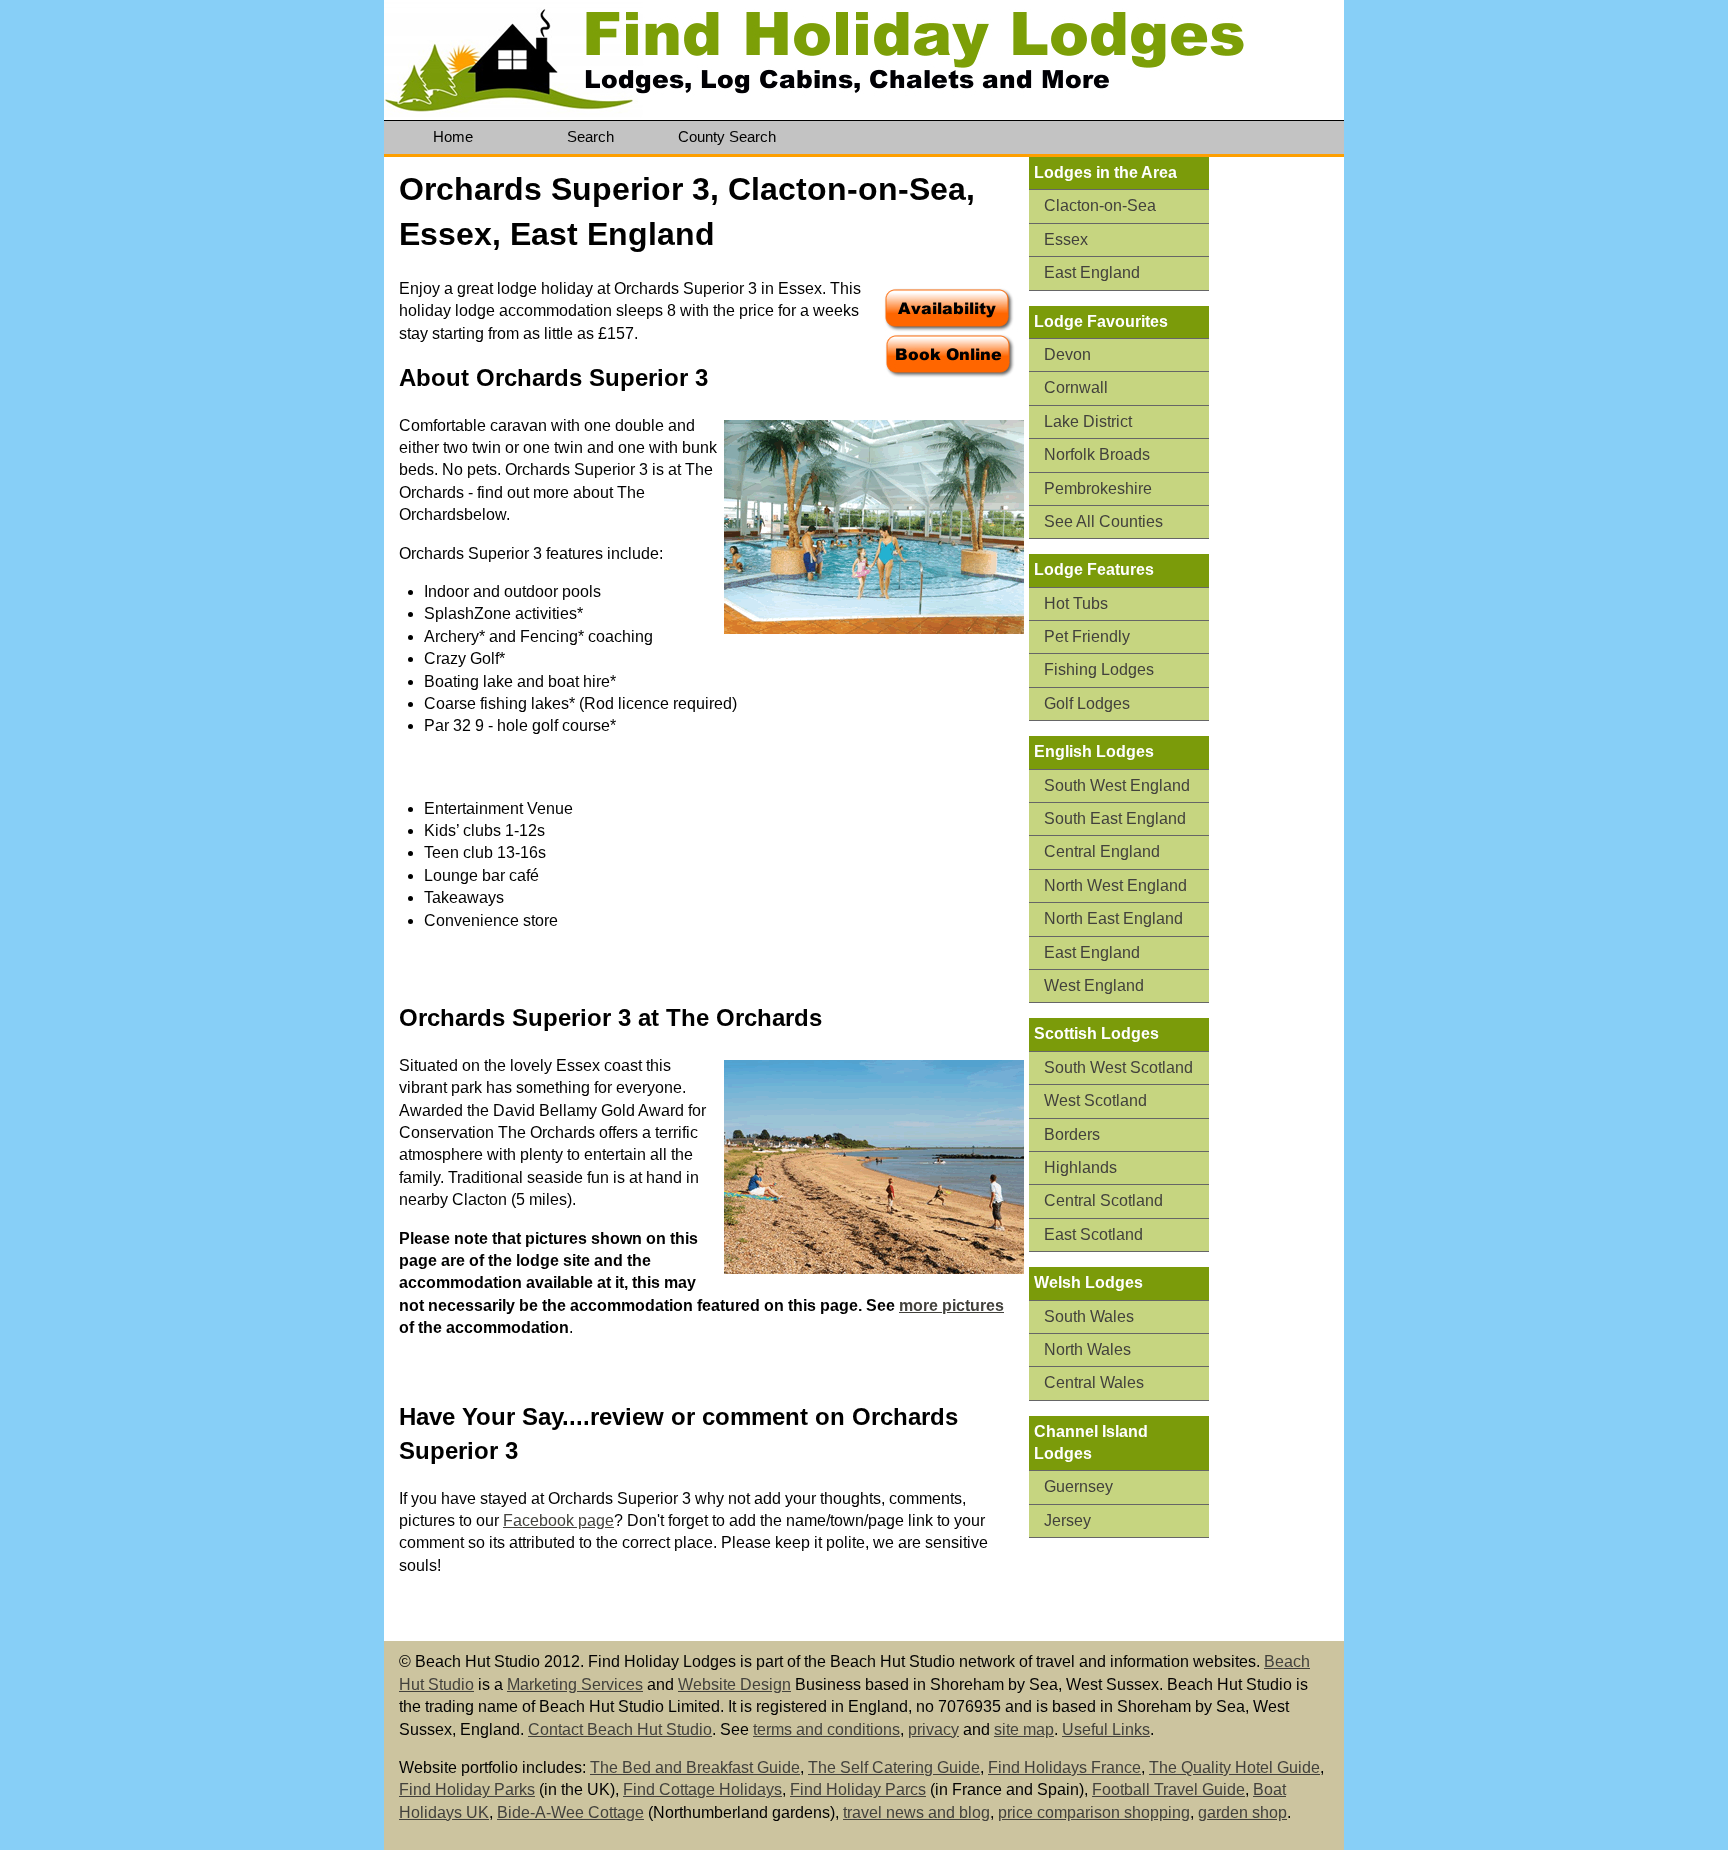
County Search (727, 136)
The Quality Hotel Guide (1234, 1767)
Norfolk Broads (1097, 454)
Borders (1072, 1134)
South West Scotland (1118, 1067)
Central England (1102, 851)
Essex (1066, 239)
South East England (1115, 818)
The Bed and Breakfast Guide (695, 1767)
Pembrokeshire (1098, 488)
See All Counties (1103, 521)
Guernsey (1078, 1486)
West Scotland (1095, 1100)
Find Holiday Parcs (858, 1789)
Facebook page (558, 1520)
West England (1094, 985)
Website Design (734, 1684)
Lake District (1088, 421)
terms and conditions (826, 1729)
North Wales (1087, 1349)
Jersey (1067, 1520)
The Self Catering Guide (894, 1767)
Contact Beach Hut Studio (620, 1729)
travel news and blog (916, 1812)
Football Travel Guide (1168, 1789)
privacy (933, 1729)
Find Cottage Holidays (702, 1789)
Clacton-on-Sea (1100, 205)
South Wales (1089, 1316)
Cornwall (1076, 387)
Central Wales (1094, 1382)
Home (453, 136)
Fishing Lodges (1099, 669)
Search (590, 136)
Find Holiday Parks (467, 1789)
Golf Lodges (1087, 703)
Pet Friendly (1087, 636)
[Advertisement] (1284, 467)
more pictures (951, 1305)
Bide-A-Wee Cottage (570, 1812)
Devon (1067, 354)
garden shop (1242, 1812)
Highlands (1080, 1167)
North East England (1113, 918)
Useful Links (1106, 1729)
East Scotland (1093, 1234)
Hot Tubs (1076, 603)
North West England (1115, 885)
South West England (1117, 785)
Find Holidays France (1064, 1767)
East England (1092, 272)
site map (1024, 1729)
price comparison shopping (1094, 1812)
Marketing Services (575, 1684)
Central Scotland (1103, 1200)
